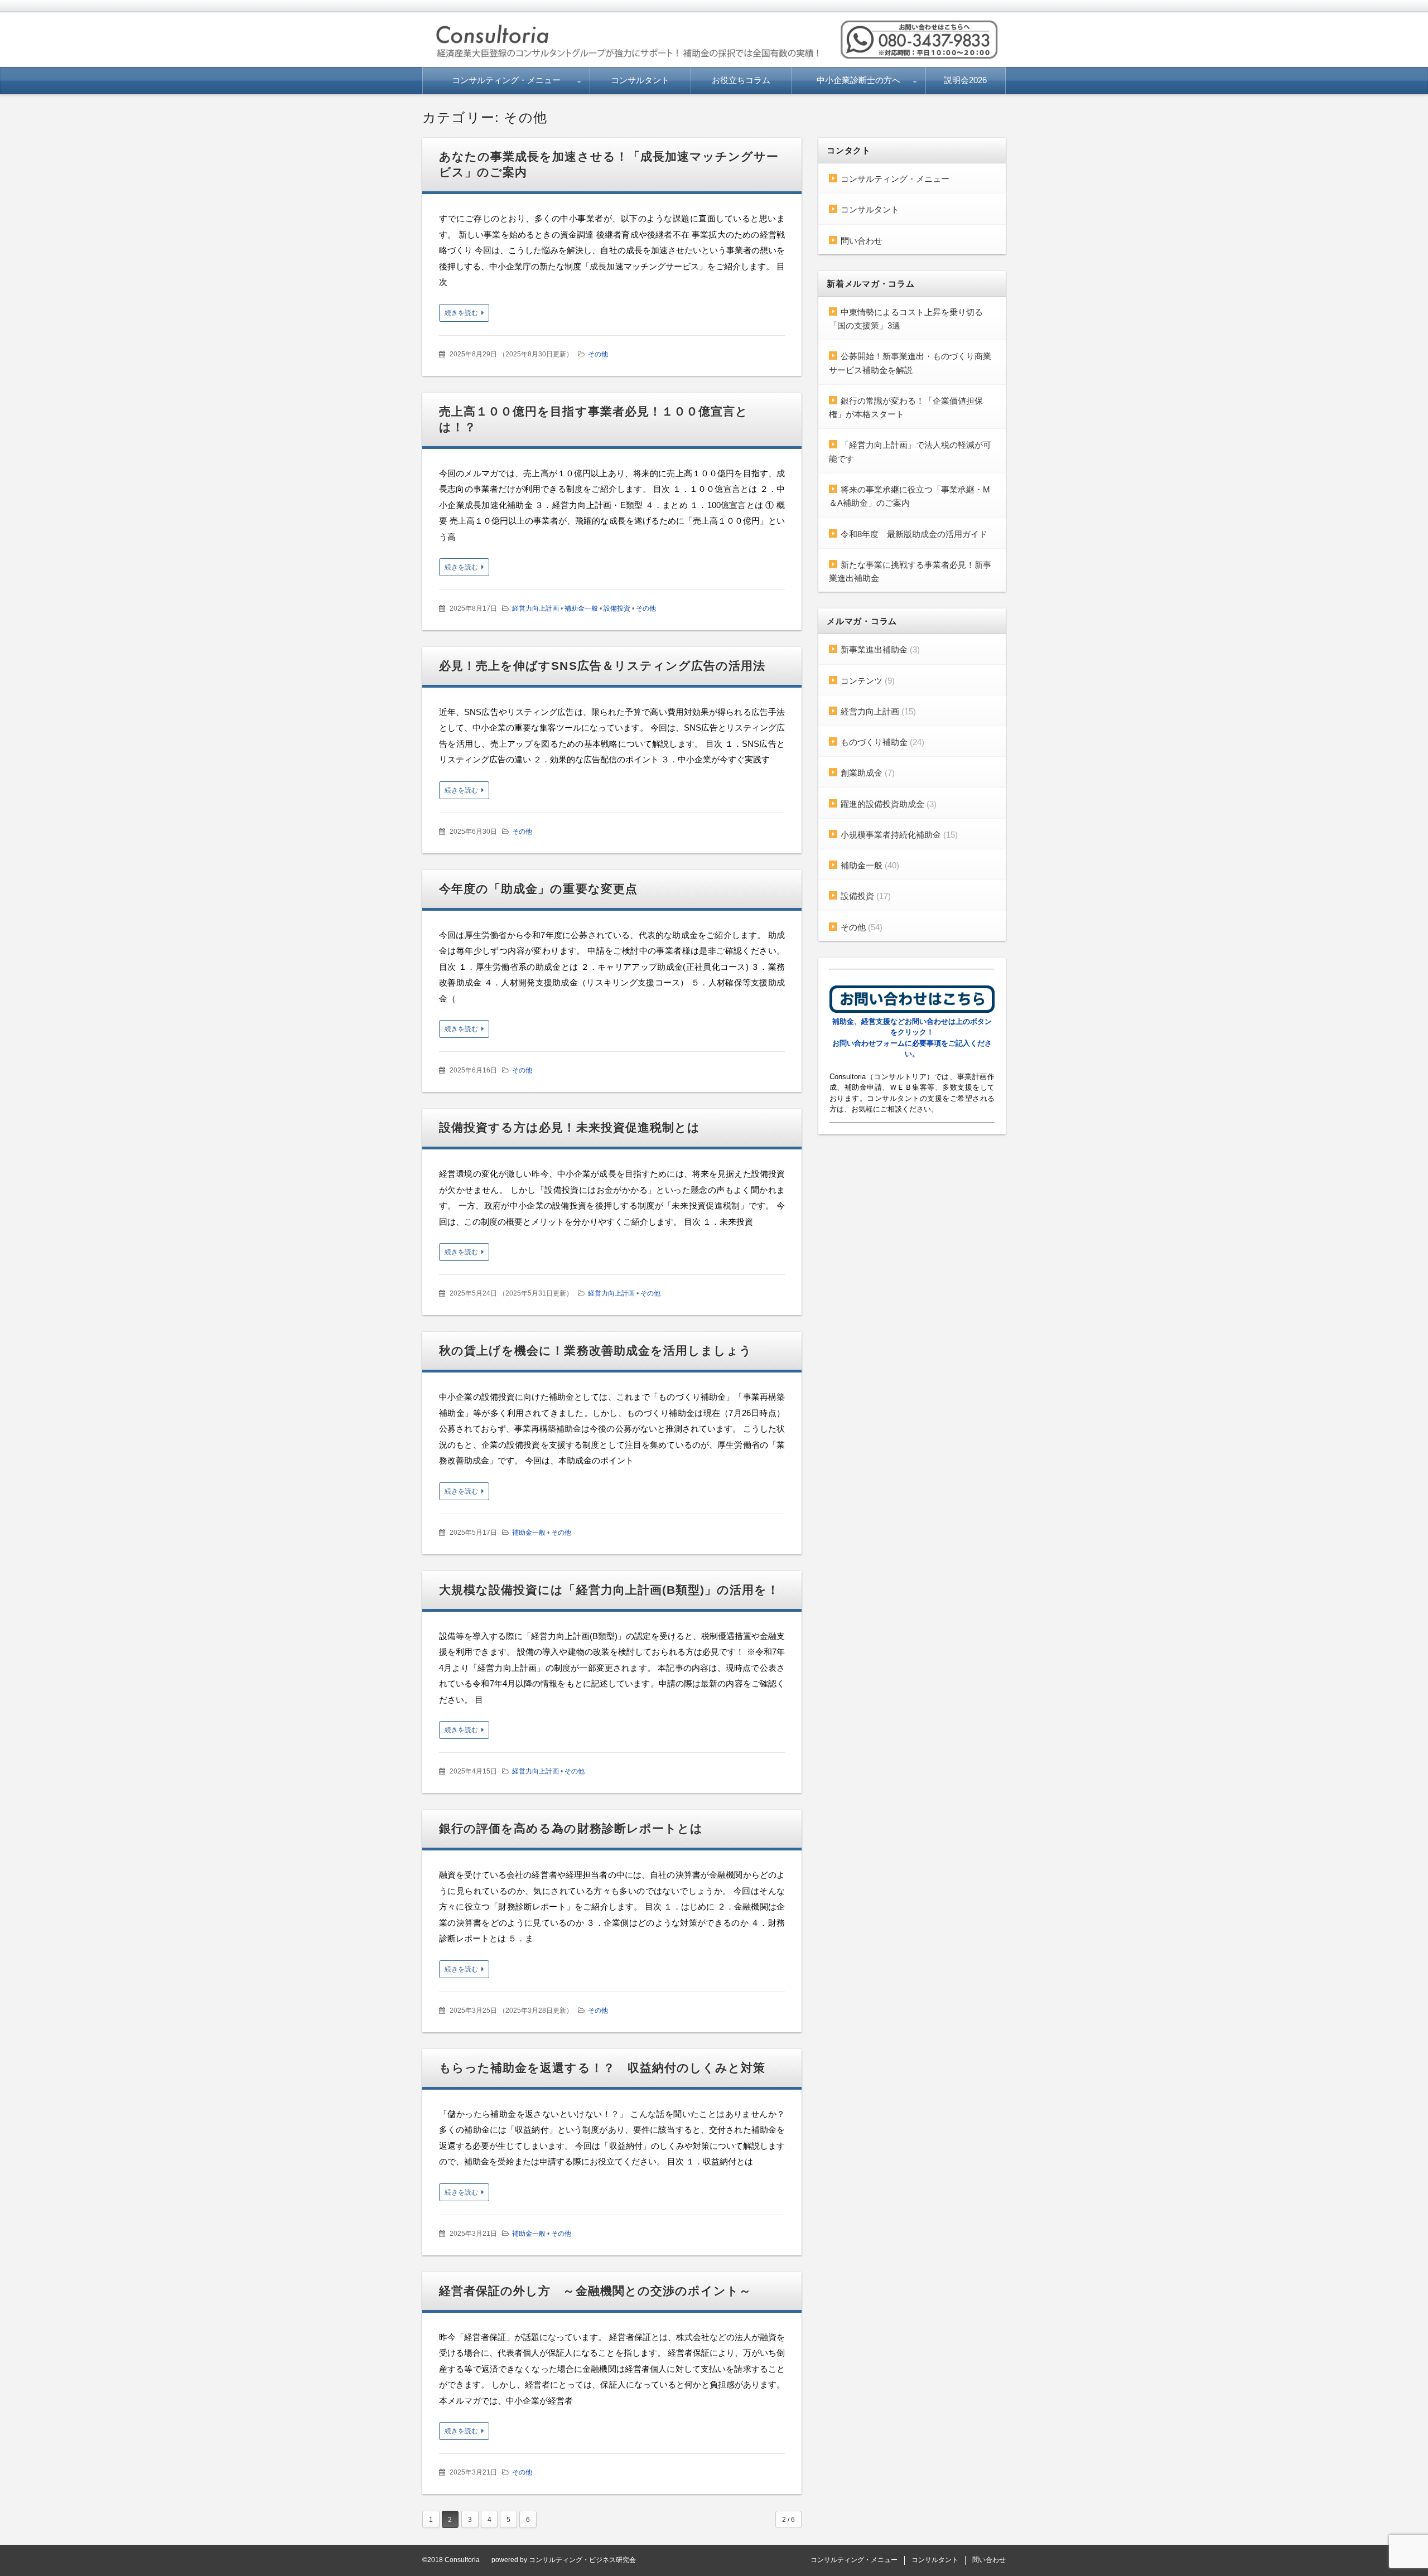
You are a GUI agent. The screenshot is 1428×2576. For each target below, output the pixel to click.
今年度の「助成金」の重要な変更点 (538, 889)
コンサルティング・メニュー (506, 80)
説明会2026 (965, 80)
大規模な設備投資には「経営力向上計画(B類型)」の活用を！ (609, 1590)
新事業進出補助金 (874, 649)
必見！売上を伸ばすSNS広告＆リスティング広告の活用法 (602, 666)
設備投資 (617, 608)
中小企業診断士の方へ (858, 80)
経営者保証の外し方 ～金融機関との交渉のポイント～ (595, 2291)
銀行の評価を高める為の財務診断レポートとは (571, 1828)
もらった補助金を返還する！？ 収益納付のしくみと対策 (602, 2068)
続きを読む (461, 313)
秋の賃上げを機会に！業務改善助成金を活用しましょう (595, 1350)
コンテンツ (862, 681)
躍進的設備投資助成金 (882, 804)
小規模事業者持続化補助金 (891, 835)
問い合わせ (862, 241)
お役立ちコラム (741, 80)
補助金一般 (581, 608)
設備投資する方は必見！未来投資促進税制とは (570, 1127)
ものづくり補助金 (874, 742)
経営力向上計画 (535, 608)
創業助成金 (862, 773)
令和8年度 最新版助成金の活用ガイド (914, 534)
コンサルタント (640, 80)
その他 (598, 354)
